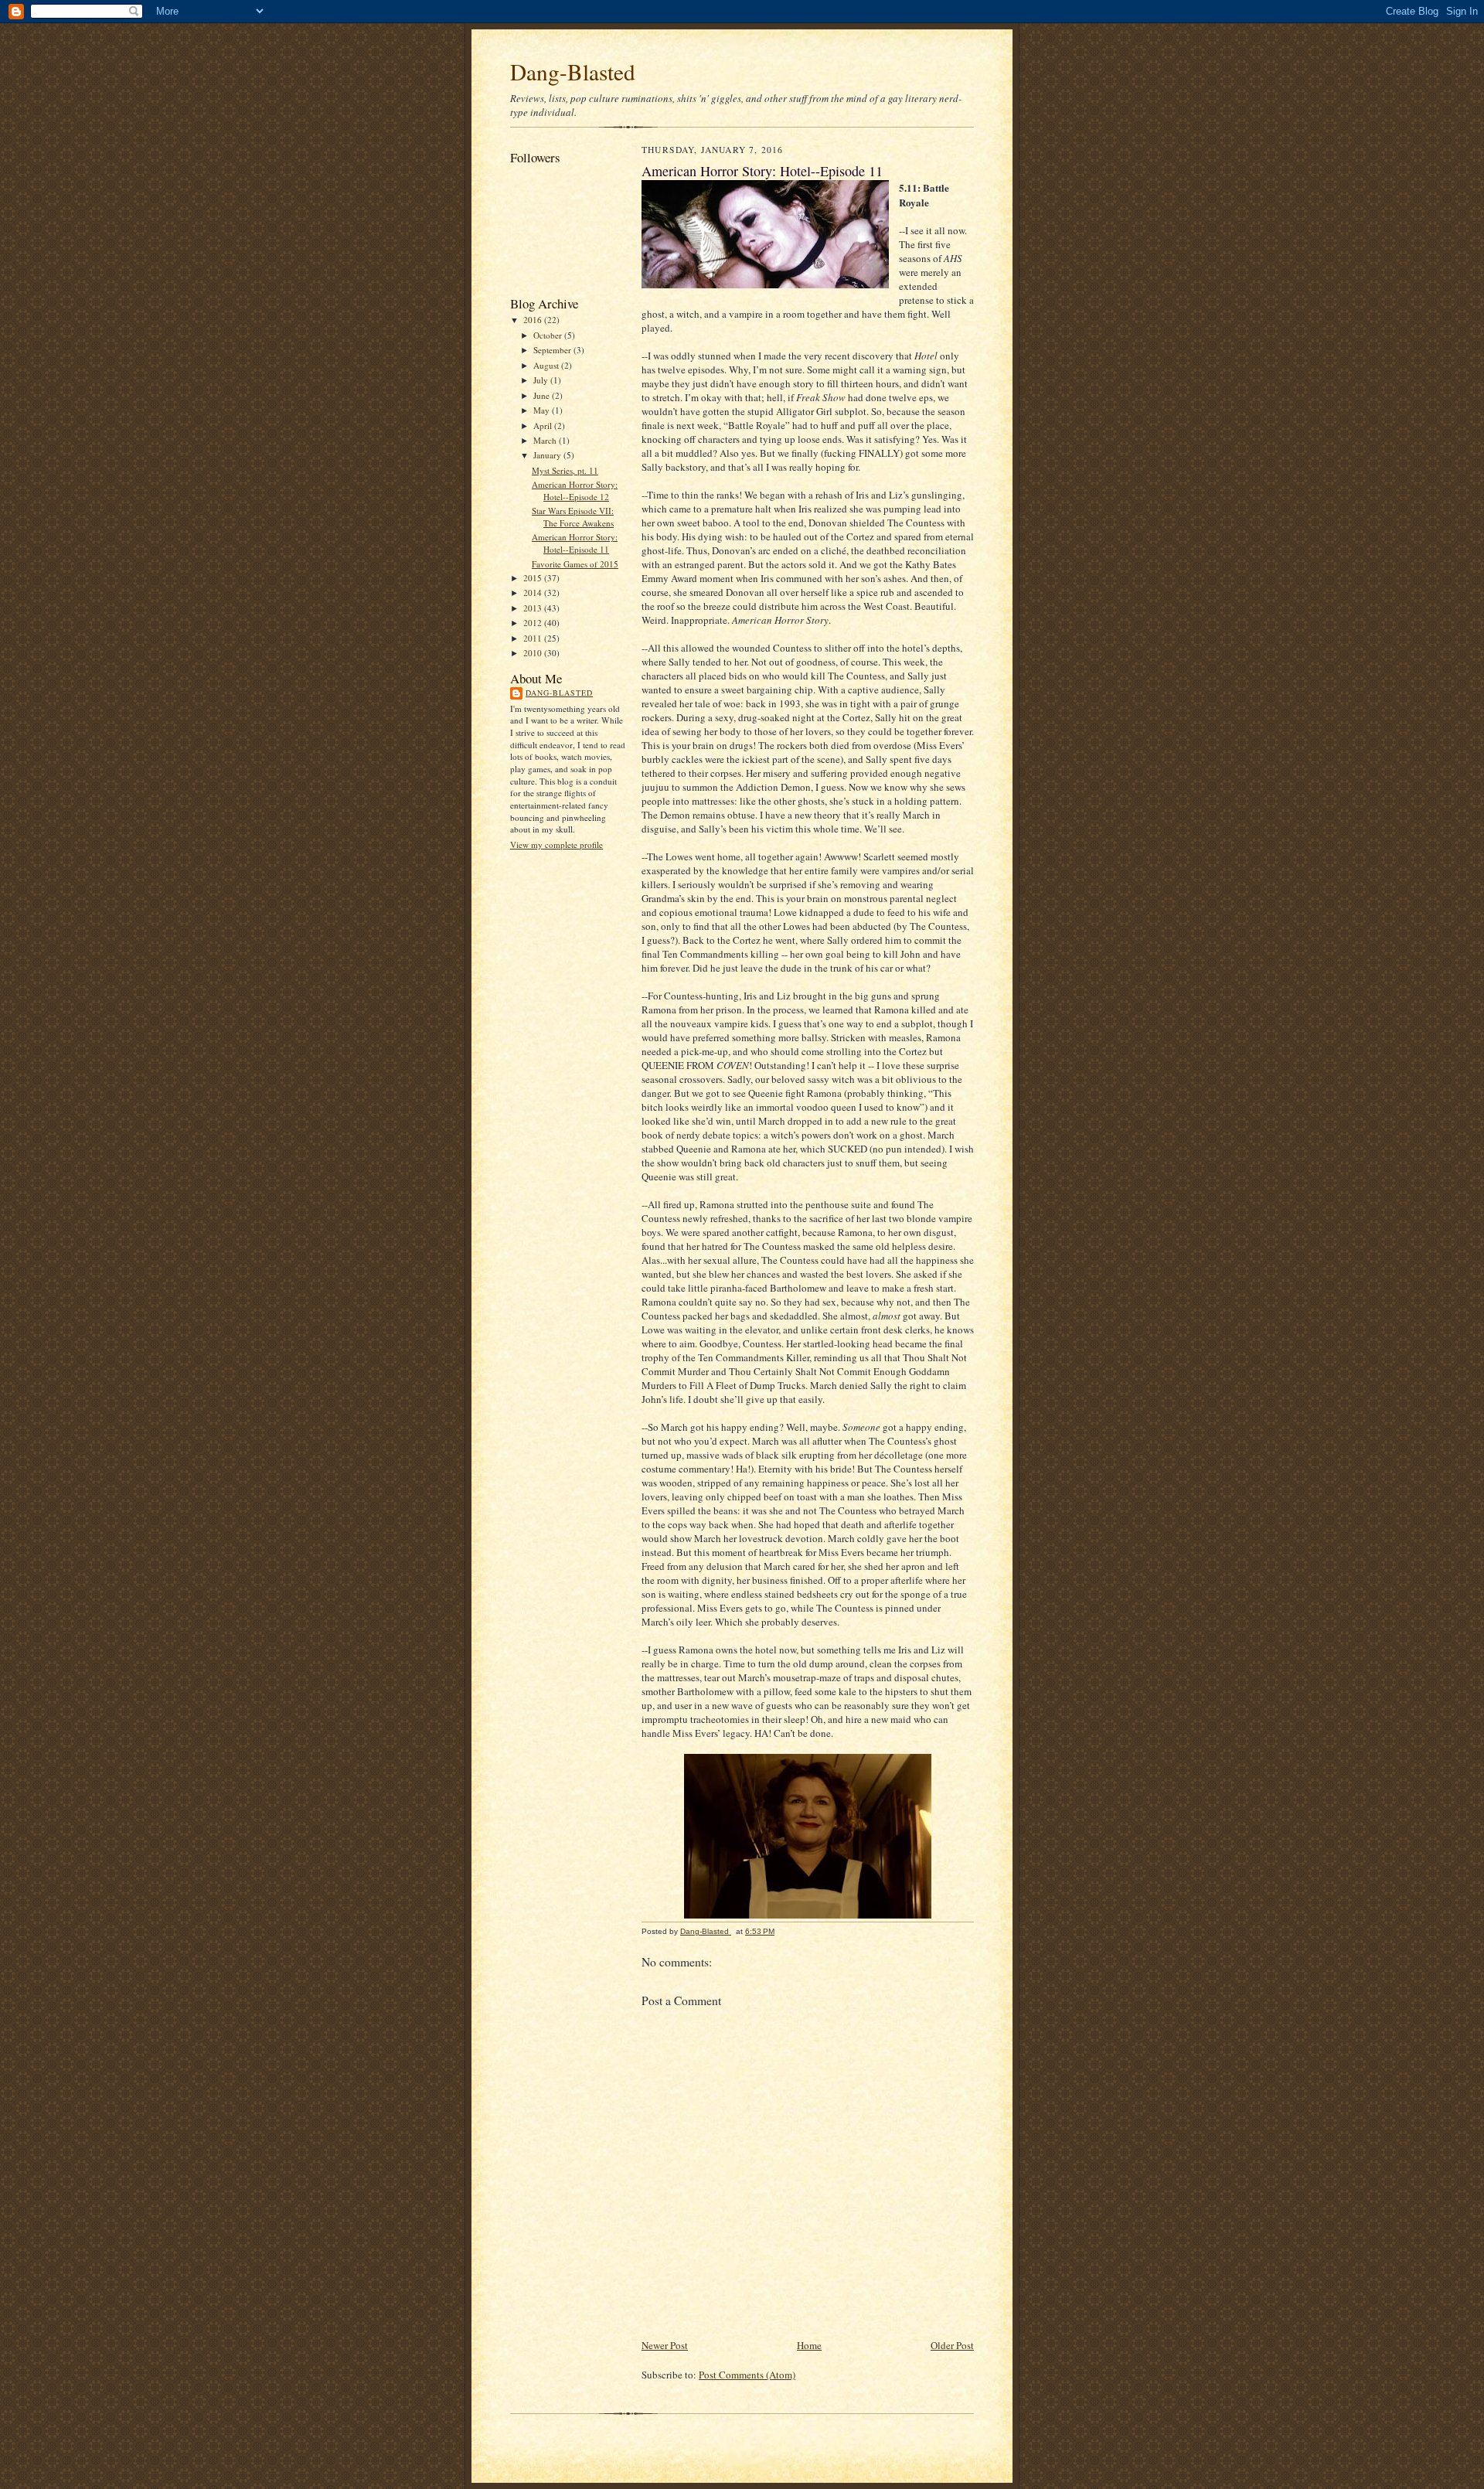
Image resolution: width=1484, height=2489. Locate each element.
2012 (534, 623)
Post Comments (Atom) (747, 2375)
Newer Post (665, 2345)
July (542, 380)
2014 (534, 592)
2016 (534, 320)
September (553, 350)
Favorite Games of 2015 (575, 564)
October (549, 335)
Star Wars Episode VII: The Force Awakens (573, 517)
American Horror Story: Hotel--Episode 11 (575, 543)
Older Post (952, 2345)
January (548, 455)
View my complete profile (556, 844)
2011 (534, 638)
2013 (534, 608)
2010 (534, 653)
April (544, 426)
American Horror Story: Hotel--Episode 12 (575, 490)
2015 (534, 578)
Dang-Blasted (573, 72)
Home (809, 2345)
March (546, 440)
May (543, 410)
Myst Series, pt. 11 (565, 470)
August (547, 365)
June (543, 395)
